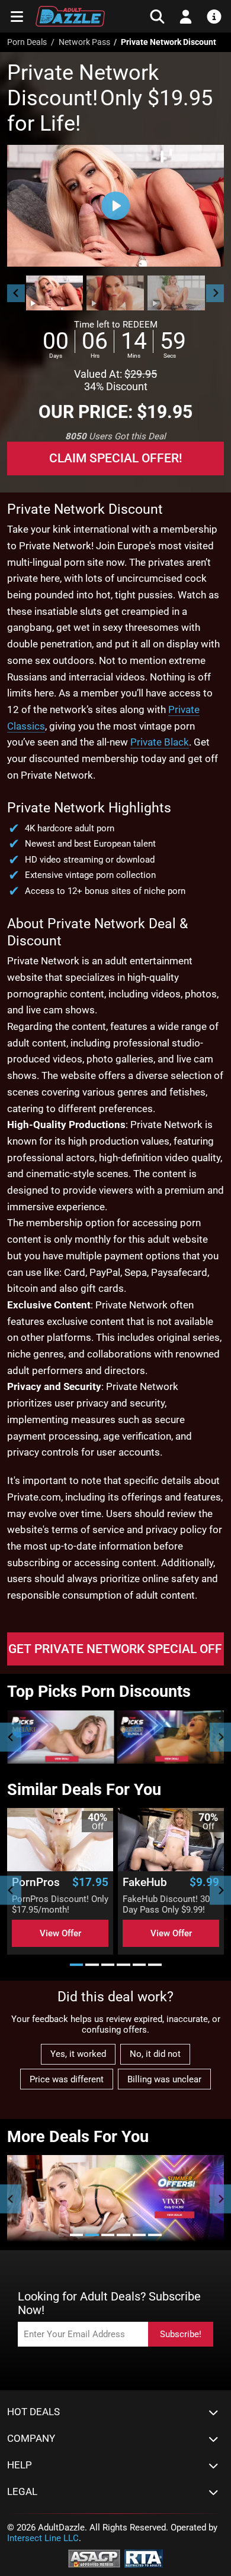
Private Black (160, 742)
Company (31, 2439)
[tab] (77, 1965)
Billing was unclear (164, 2079)
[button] (54, 293)
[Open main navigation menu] (17, 17)
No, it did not (155, 2054)
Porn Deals (27, 42)
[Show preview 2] (115, 293)
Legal (22, 2492)
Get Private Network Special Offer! (116, 1649)
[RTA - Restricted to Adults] (144, 2558)
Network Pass (84, 42)
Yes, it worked (78, 2054)
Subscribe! (181, 2334)
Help (20, 2465)
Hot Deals (33, 2412)
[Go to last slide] (16, 293)
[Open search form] (157, 17)
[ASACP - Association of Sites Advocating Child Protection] (94, 2558)
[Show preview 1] (55, 293)
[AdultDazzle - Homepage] (70, 16)
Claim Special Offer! (116, 458)
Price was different (67, 2079)
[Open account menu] (186, 17)
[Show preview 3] (176, 293)
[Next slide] (215, 293)
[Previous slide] (11, 1737)
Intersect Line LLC (43, 2538)
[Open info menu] (214, 17)
